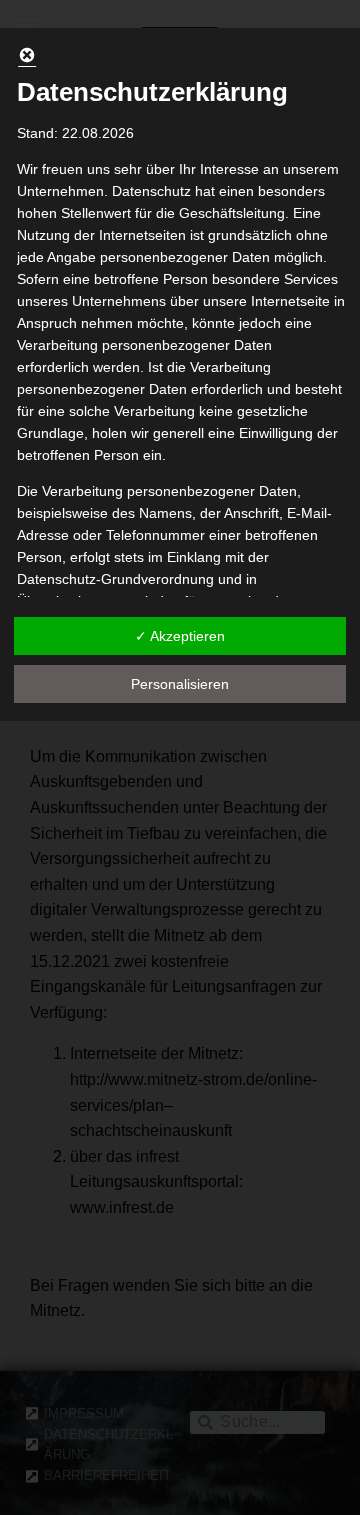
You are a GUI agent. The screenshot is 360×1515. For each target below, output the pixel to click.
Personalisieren (180, 684)
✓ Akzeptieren (180, 636)
